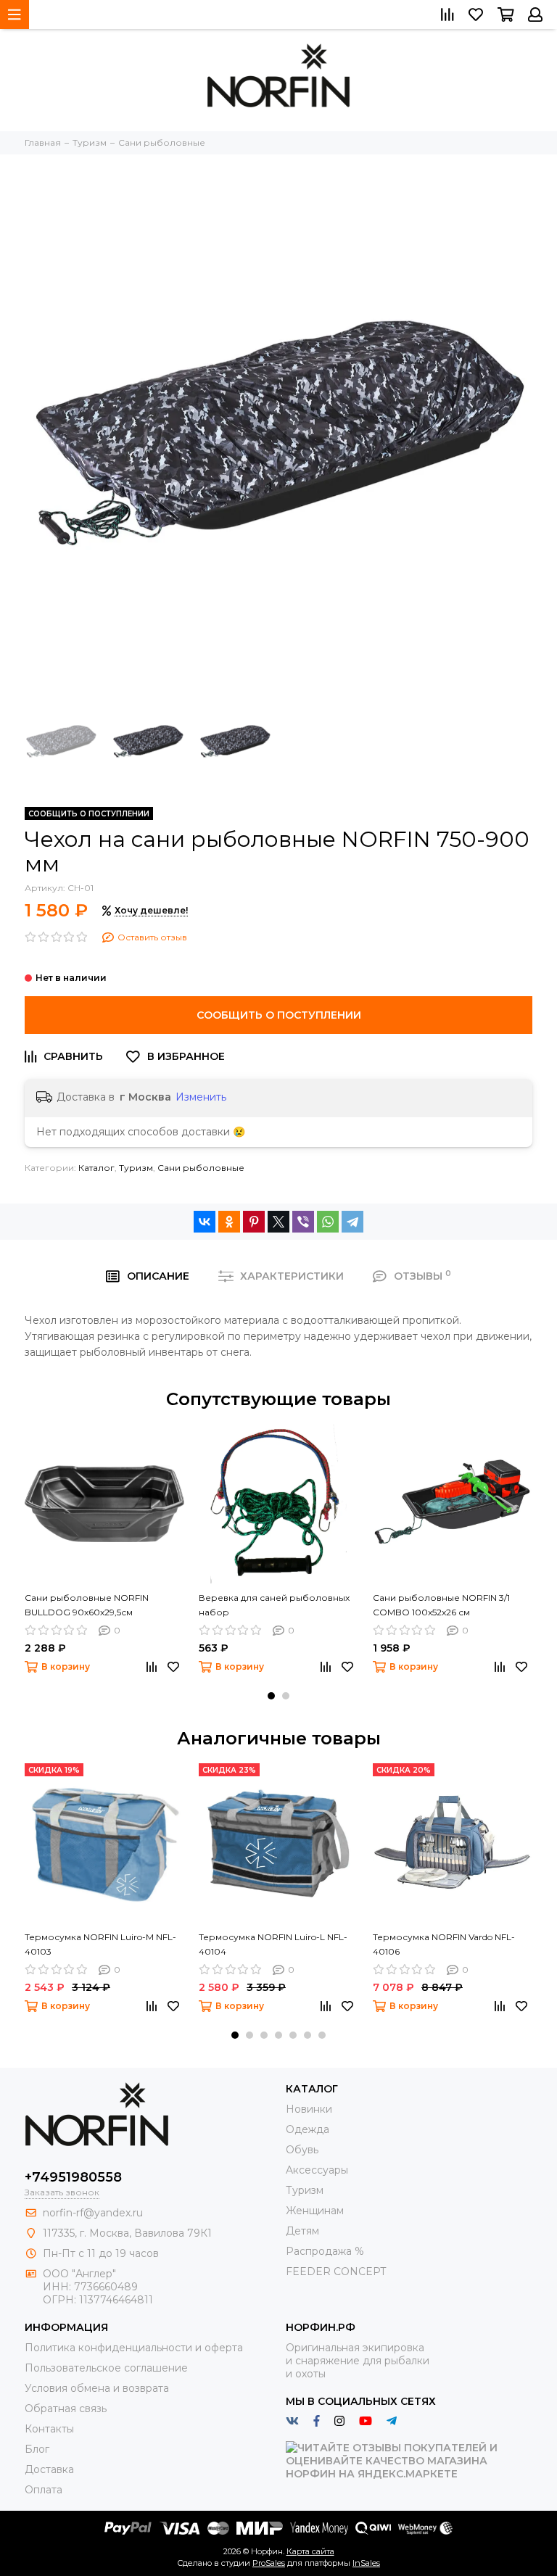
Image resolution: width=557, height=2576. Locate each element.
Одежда (308, 2129)
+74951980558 (73, 2177)
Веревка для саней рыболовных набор (274, 1605)
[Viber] (303, 1222)
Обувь (302, 2150)
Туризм (136, 1168)
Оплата (44, 2490)
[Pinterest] (254, 1222)
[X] (278, 1222)
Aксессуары (317, 2170)
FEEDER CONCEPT (336, 2271)
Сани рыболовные (201, 1168)
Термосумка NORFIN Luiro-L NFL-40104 (273, 1944)
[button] (271, 1696)
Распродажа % (325, 2251)
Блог (37, 2449)
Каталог (96, 1168)
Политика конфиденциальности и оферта (134, 2348)
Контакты (49, 2429)
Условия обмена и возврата (97, 2388)
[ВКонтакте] (205, 1222)
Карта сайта (310, 2551)
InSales (366, 2563)
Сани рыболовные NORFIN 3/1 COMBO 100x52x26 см (441, 1605)
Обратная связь (66, 2409)
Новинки (309, 2109)
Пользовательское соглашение (106, 2368)
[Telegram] (352, 1222)
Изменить (201, 1097)
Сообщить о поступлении (279, 1015)
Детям (302, 2231)
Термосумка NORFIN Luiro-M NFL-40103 (100, 1944)
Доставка (49, 2469)
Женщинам (315, 2211)
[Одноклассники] (229, 1222)
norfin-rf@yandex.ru (93, 2213)
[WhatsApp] (328, 1222)
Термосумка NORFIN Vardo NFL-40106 (444, 1944)
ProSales (269, 2563)
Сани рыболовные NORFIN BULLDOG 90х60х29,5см (87, 1605)
